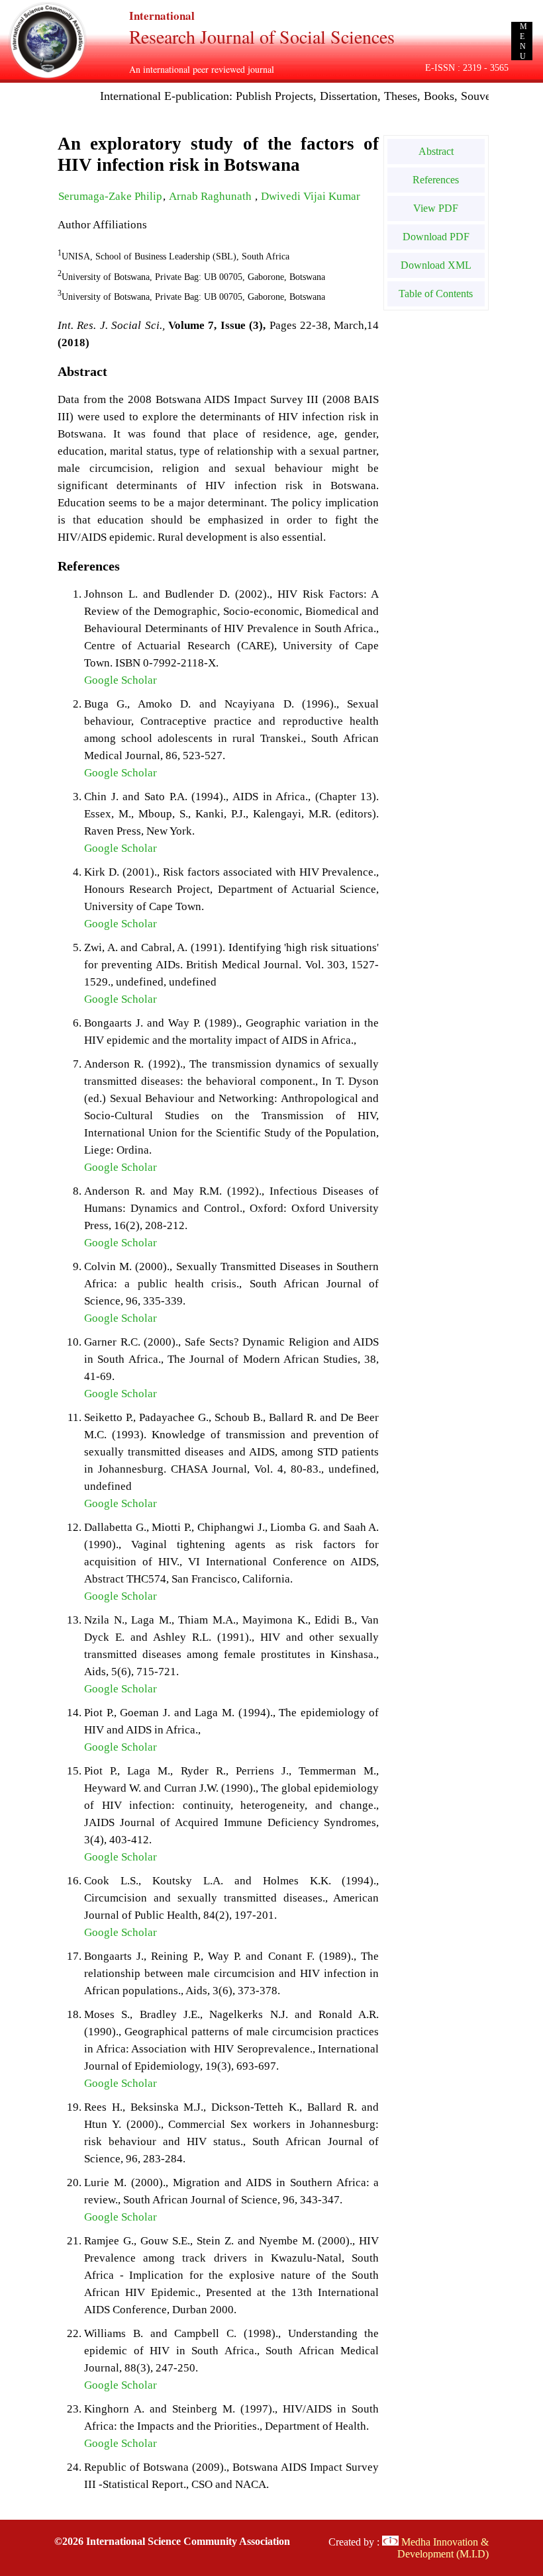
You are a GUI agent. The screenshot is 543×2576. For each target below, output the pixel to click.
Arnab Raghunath (212, 196)
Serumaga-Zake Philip (110, 196)
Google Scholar (121, 680)
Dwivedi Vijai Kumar (311, 196)
